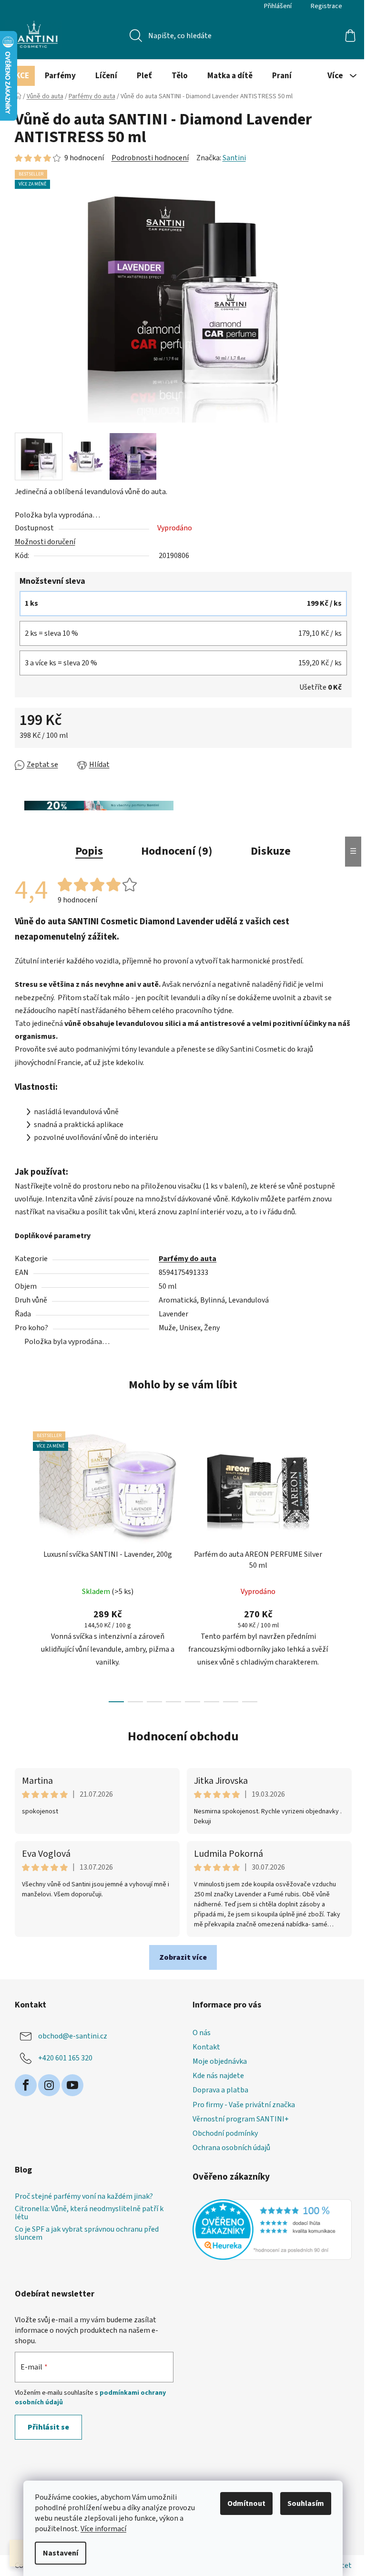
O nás (202, 2033)
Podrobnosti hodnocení (150, 158)
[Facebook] (26, 2085)
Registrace (326, 6)
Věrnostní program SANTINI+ (241, 2119)
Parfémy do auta (188, 1259)
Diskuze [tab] (271, 851)
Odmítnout (246, 2504)
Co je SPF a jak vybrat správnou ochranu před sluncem (87, 2234)
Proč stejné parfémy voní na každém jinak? (84, 2197)
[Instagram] (49, 2085)
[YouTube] (72, 2085)
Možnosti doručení (45, 542)
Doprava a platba (220, 2090)
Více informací (103, 2529)
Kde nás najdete (218, 2076)
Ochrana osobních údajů (231, 2148)
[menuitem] (20, 76)
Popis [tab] (89, 851)
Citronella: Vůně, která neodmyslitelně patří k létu (89, 2213)
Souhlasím (306, 2504)
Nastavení (61, 2553)
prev (22, 1564)
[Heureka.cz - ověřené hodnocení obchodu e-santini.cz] (272, 2230)
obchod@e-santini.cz (73, 2036)
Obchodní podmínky (225, 2133)
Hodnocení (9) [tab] (177, 851)
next (344, 1564)
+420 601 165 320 (65, 2058)
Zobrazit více (183, 1957)
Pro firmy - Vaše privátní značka (244, 2105)
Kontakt (206, 2047)
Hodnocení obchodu (183, 1736)
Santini (234, 158)
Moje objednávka (220, 2061)
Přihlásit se (48, 2427)
